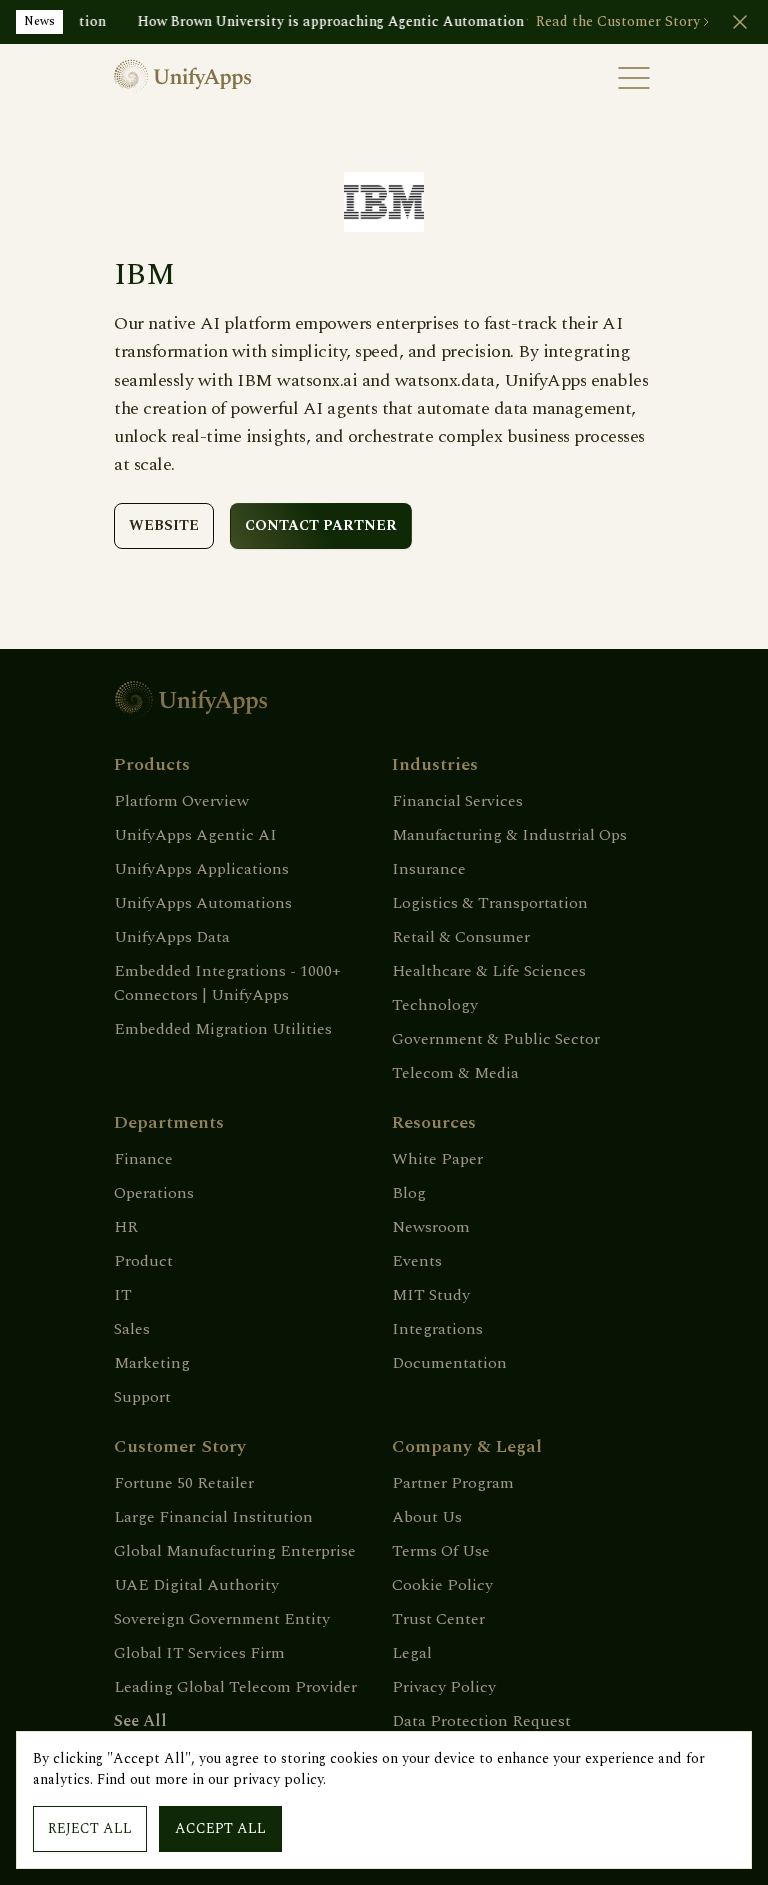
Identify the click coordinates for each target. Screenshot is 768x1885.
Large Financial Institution (213, 1517)
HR (126, 1227)
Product (143, 1261)
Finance (143, 1159)
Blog (409, 1193)
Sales (132, 1329)
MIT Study (431, 1295)
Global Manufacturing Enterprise (235, 1551)
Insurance (429, 869)
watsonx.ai (317, 380)
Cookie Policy (442, 1585)
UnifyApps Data (172, 937)
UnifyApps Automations (203, 903)
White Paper (437, 1159)
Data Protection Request (481, 1721)
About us (427, 1517)
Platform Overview (181, 801)
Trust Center (438, 1619)
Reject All (90, 1828)
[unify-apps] (249, 78)
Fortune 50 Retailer (184, 1483)
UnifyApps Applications (201, 869)
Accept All (220, 1828)
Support (142, 1397)
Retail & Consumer (461, 937)
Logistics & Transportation (490, 903)
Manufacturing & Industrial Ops (509, 835)
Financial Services (457, 801)
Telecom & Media (455, 1073)
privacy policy (278, 1779)
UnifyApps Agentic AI (195, 835)
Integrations (437, 1329)
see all (140, 1721)
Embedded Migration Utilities (223, 1029)
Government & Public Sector (496, 1039)
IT (123, 1295)
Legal (412, 1653)
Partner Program (453, 1483)
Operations (154, 1193)
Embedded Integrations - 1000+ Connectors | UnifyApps (227, 983)
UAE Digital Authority (196, 1585)
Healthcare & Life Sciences (489, 971)
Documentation (449, 1363)
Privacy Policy (444, 1687)
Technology (435, 1005)
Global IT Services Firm (199, 1653)
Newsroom (431, 1227)
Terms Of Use (441, 1551)
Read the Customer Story (618, 22)
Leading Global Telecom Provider (235, 1687)
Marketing (152, 1363)
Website (164, 525)
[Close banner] (740, 22)
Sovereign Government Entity (222, 1619)
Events (417, 1261)
